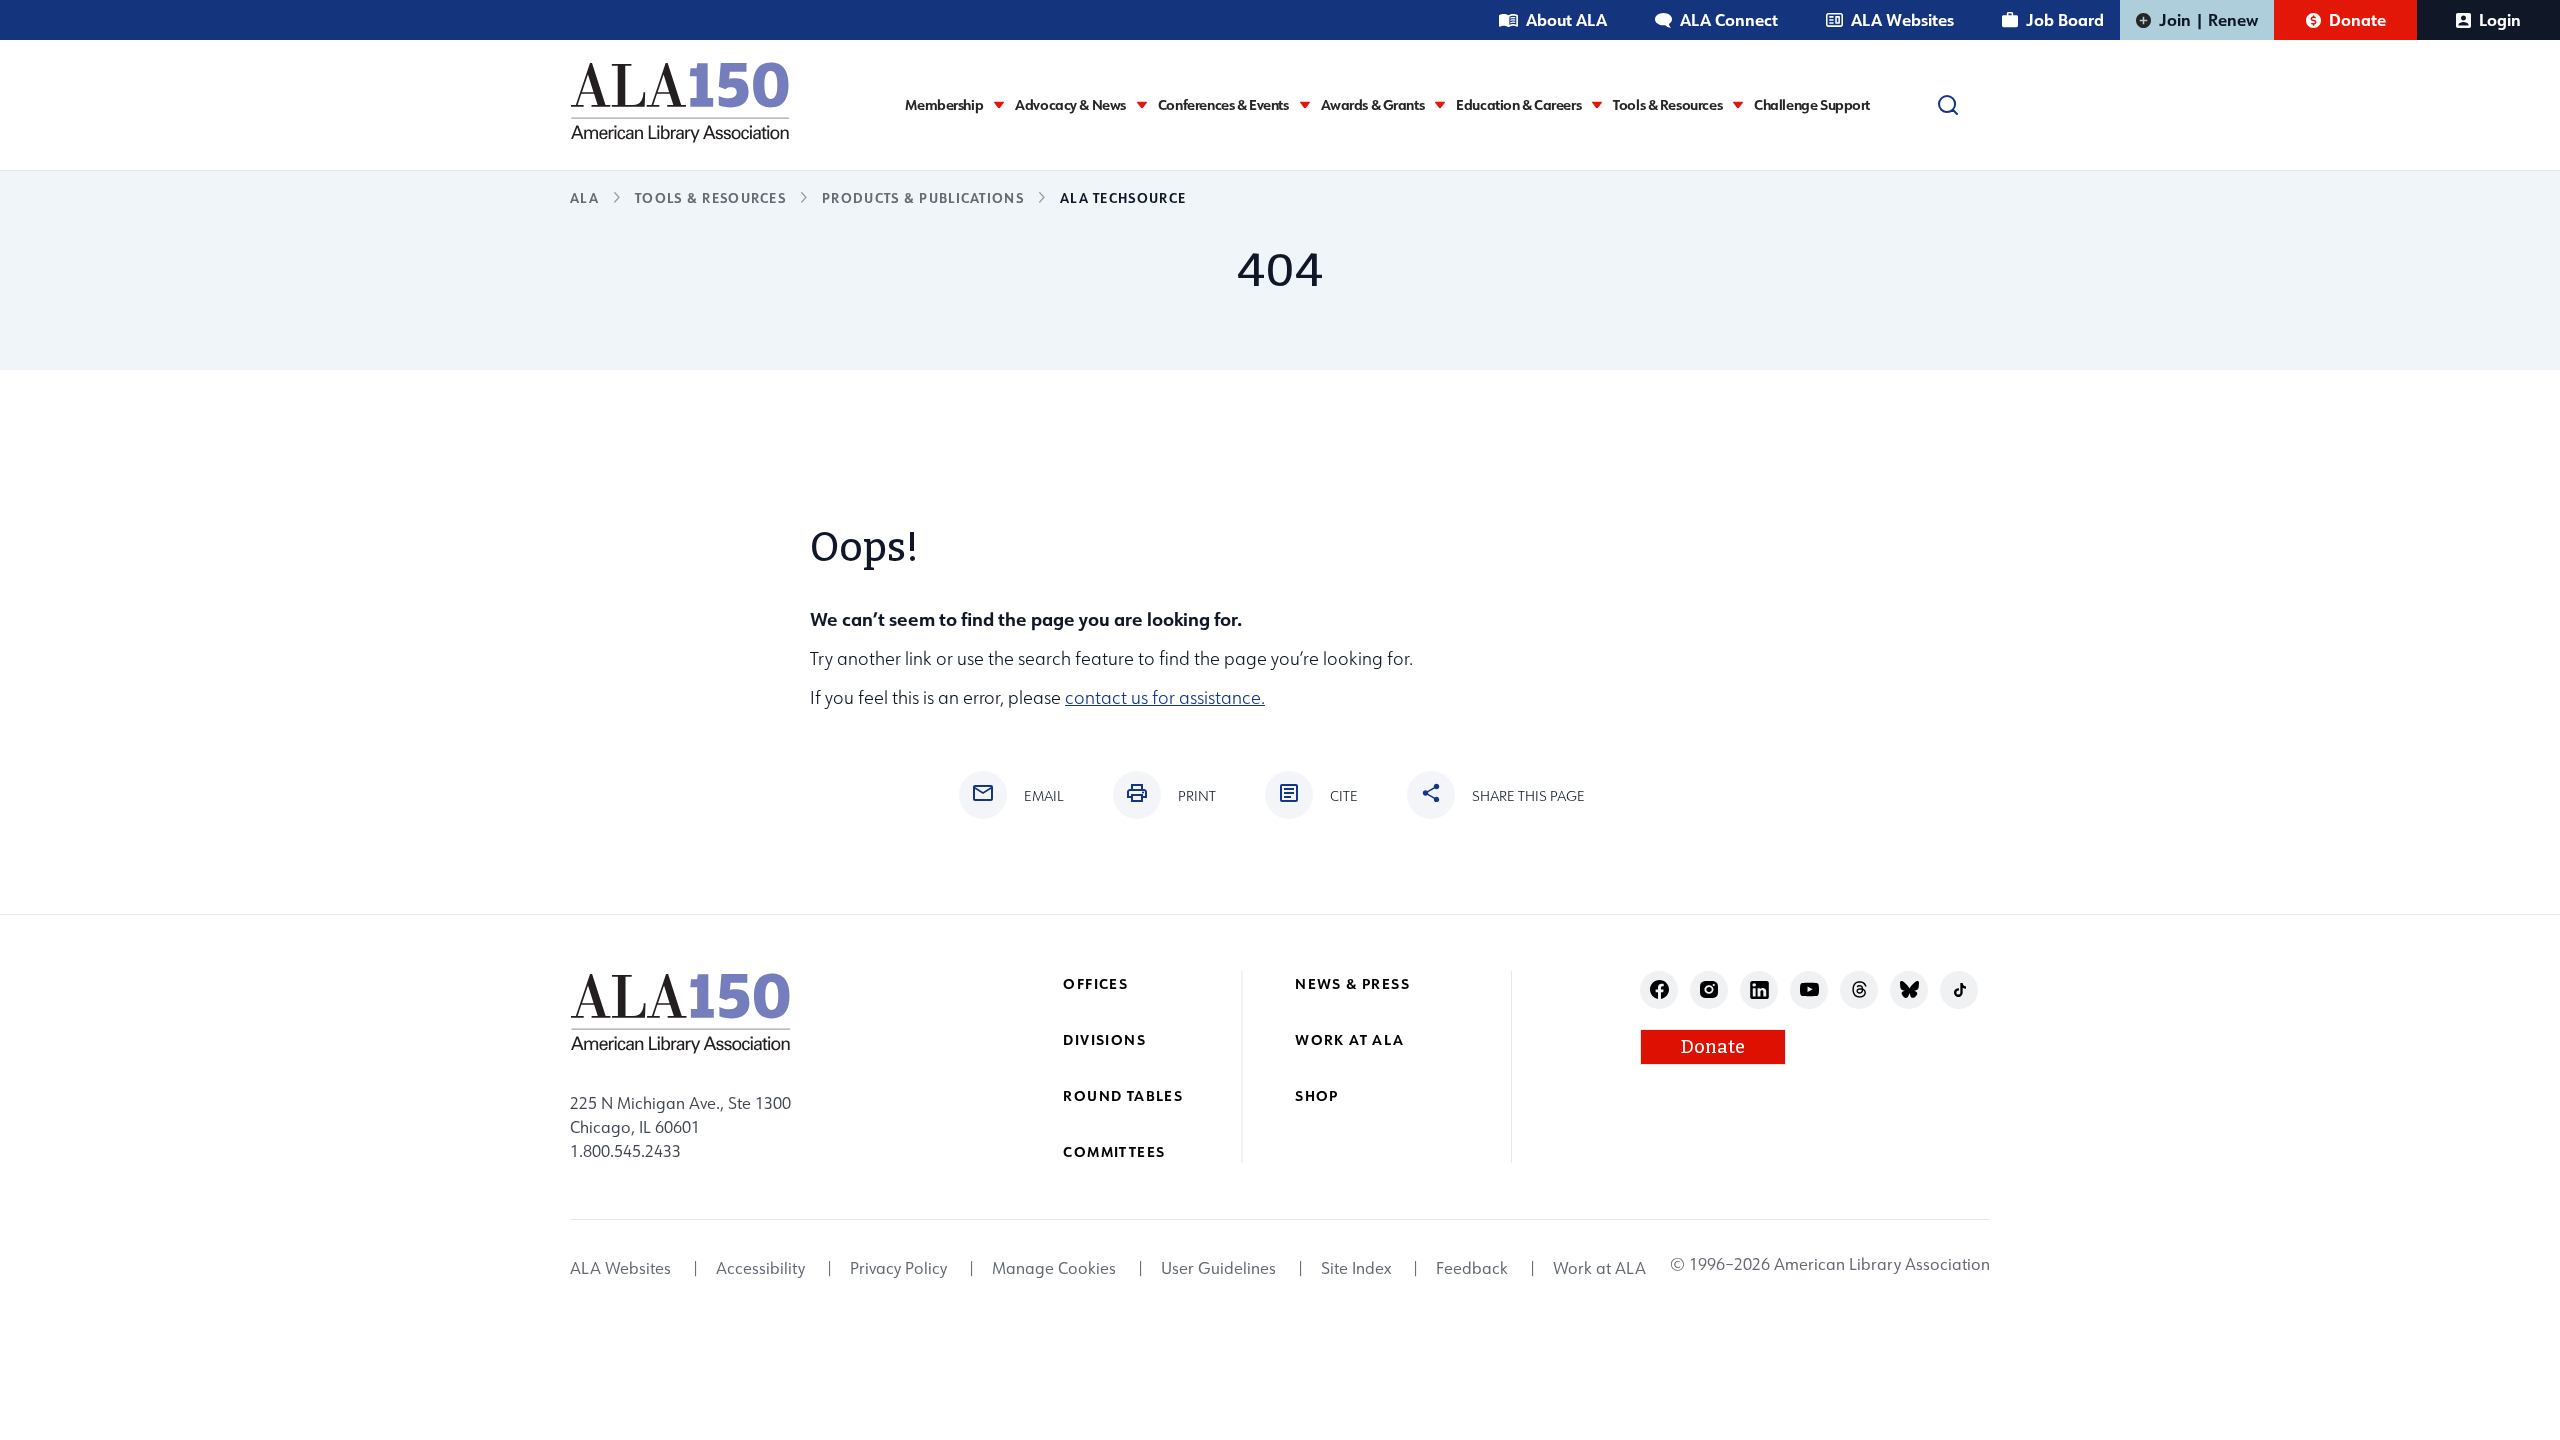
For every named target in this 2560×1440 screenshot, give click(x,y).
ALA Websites (1902, 19)
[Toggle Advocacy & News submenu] (1142, 104)
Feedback (1472, 1268)
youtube (1809, 989)
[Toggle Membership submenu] (999, 104)
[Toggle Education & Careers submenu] (1597, 104)
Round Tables (1123, 1095)
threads (1859, 989)
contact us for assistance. (1165, 697)
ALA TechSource (1123, 197)
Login (2500, 19)
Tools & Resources (1667, 105)
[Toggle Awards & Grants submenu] (1440, 104)
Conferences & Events (1223, 105)
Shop (1317, 1095)
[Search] (1948, 105)
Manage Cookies (1054, 1268)
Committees (1114, 1151)
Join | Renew (2208, 19)
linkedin (1759, 989)
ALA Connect (1729, 19)
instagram (1709, 989)
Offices (1095, 983)
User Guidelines (1218, 1268)
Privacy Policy (898, 1268)
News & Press (1352, 983)
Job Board (2065, 19)
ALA (584, 197)
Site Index (1356, 1268)
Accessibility (760, 1268)
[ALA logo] (680, 102)
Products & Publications (923, 197)
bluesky (1909, 989)
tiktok (1959, 989)
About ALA (1566, 19)
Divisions (1104, 1039)
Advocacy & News (1070, 105)
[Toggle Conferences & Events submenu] (1305, 104)
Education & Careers (1518, 105)
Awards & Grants (1373, 105)
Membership (944, 105)
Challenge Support (1812, 105)
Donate (2357, 19)
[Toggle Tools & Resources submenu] (1738, 104)
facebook (1659, 989)
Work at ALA (1349, 1039)
